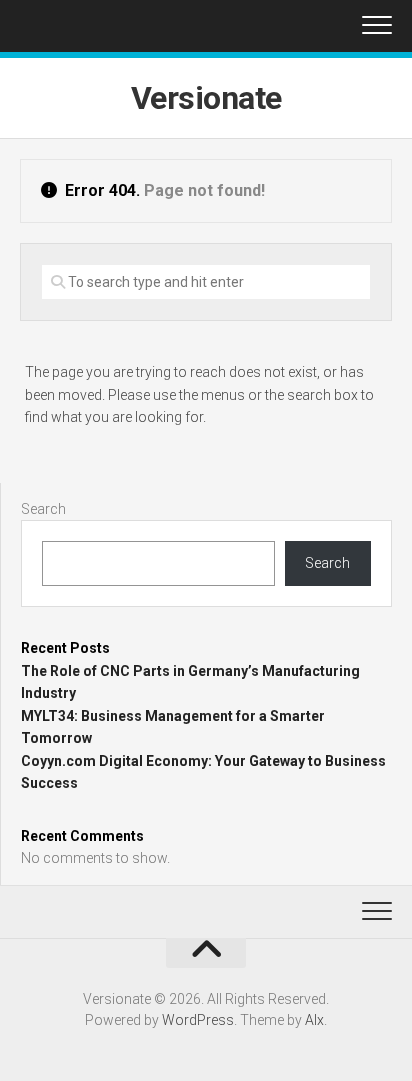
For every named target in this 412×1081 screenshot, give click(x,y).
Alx (314, 1020)
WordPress (198, 1020)
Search (43, 509)
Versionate (206, 98)
